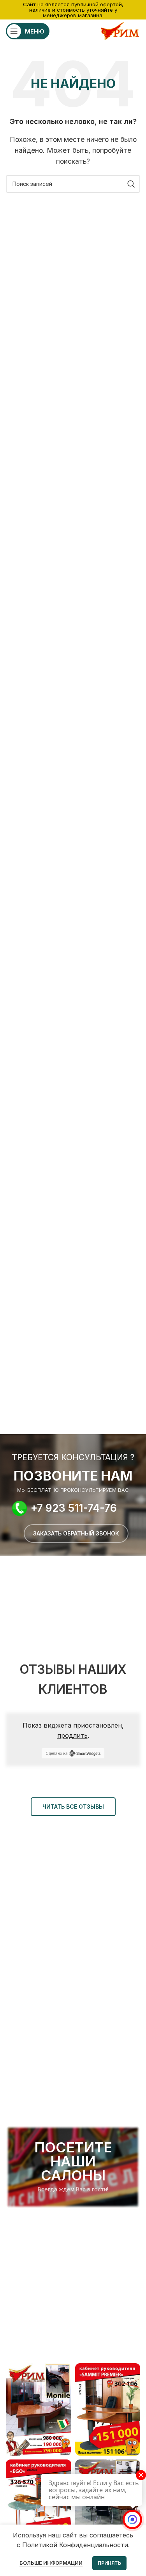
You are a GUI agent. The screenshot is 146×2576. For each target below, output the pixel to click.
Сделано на (57, 1753)
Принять (109, 2563)
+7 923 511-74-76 (74, 1508)
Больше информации (51, 2563)
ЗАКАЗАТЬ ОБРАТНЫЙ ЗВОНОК (76, 1533)
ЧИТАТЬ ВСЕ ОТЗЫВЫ (73, 1807)
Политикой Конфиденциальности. (76, 2545)
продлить (72, 1735)
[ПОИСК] (131, 184)
